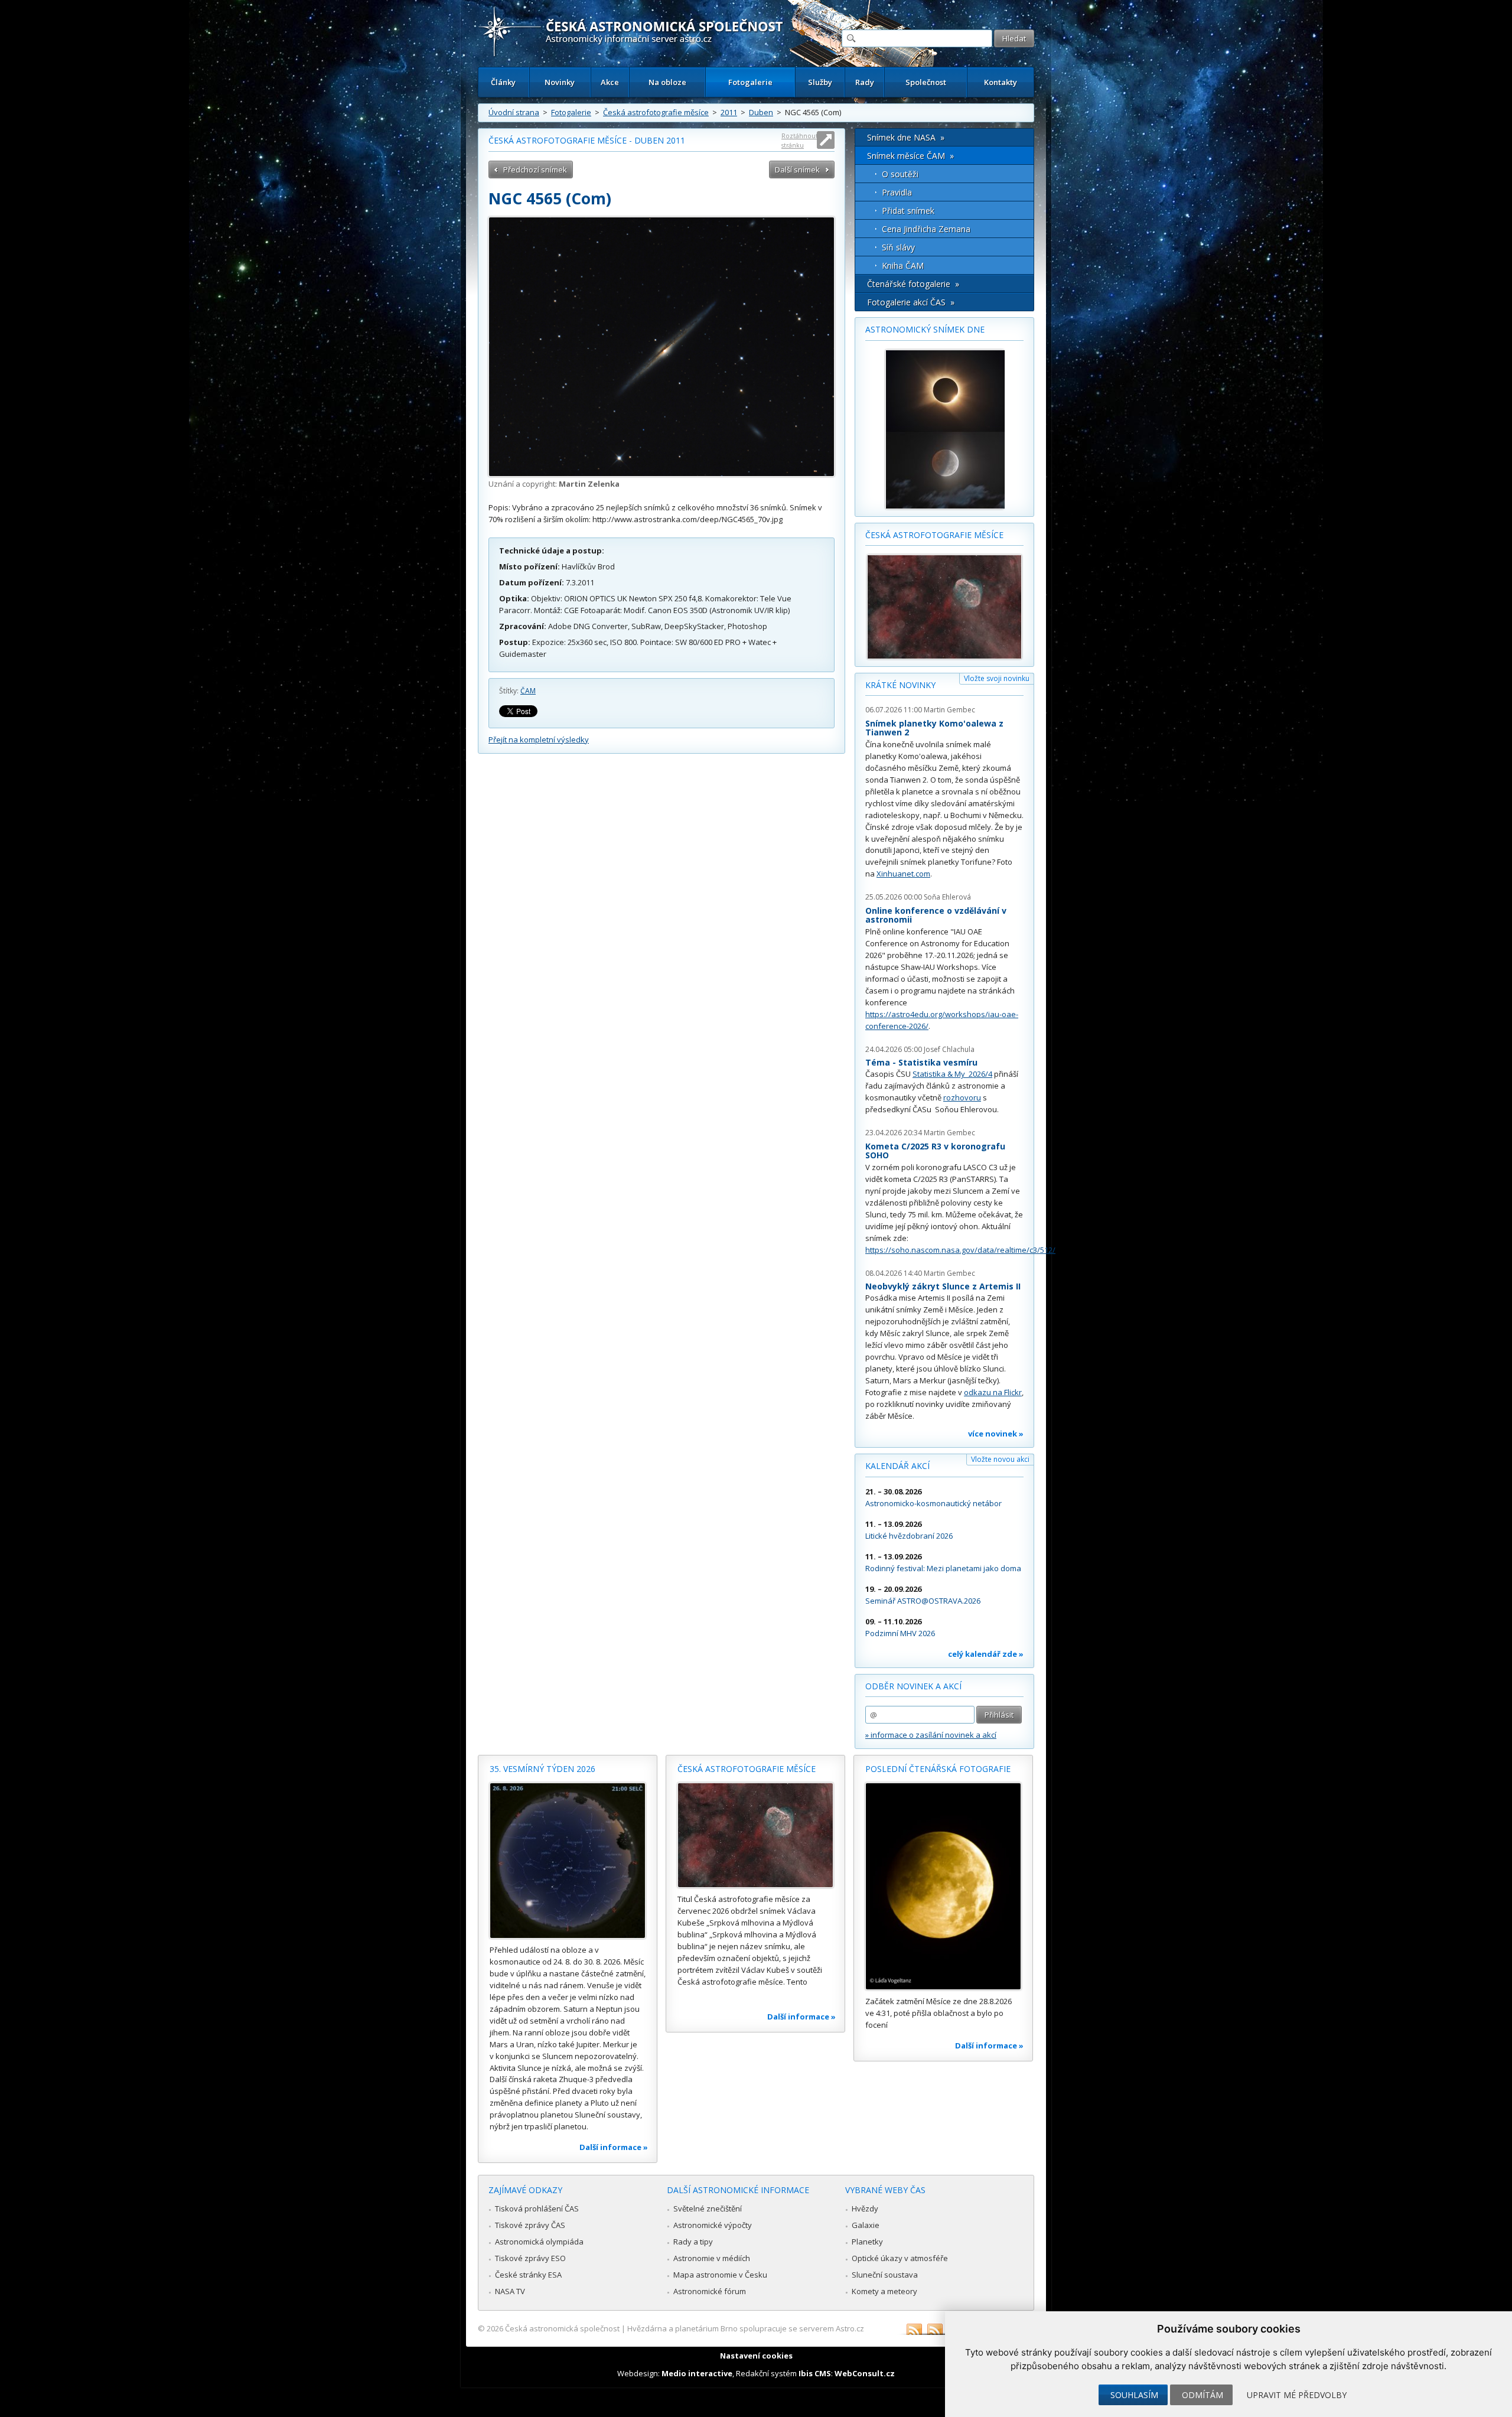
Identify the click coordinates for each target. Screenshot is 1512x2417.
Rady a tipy (693, 2242)
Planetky (867, 2242)
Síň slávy (898, 247)
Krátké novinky (900, 685)
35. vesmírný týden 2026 (542, 1769)
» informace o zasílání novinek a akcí (931, 1735)
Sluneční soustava (885, 2275)
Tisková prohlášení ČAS (537, 2208)
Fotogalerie (750, 82)
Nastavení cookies (756, 2356)
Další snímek (797, 170)
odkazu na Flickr (993, 1392)
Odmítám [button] (1203, 2395)
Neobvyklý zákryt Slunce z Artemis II (943, 1286)
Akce (610, 82)
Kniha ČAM (903, 266)
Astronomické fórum (710, 2291)
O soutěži (900, 174)
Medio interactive (697, 2373)
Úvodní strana (514, 112)
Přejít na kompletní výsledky (539, 740)
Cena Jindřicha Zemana (926, 229)
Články (503, 82)
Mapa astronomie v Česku (720, 2275)
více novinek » (996, 1434)
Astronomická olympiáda (539, 2242)
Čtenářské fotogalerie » (913, 284)
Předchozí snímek (535, 170)
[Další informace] (568, 1861)
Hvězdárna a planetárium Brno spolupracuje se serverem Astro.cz (746, 2328)
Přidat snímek (908, 211)
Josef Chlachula (949, 1049)
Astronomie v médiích (712, 2258)
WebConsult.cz (865, 2373)
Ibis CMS (815, 2373)
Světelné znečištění (708, 2208)
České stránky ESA (528, 2275)
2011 (729, 112)
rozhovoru (962, 1097)
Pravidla (897, 192)
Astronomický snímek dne (925, 329)
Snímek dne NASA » (906, 137)
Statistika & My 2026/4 (952, 1074)
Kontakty (1001, 82)
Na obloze (667, 82)
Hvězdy (865, 2208)
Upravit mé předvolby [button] (1297, 2395)
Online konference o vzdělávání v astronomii (936, 915)
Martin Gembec (949, 710)
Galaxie (866, 2225)
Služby (820, 82)
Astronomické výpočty (713, 2225)
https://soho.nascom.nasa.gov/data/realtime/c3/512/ (960, 1250)
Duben (761, 112)
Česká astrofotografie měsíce (656, 112)
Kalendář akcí (897, 1466)
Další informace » (614, 2147)
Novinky (560, 82)
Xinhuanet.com (903, 874)
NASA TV (510, 2291)
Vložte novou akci (1000, 1459)
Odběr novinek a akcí (913, 1686)
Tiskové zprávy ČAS (530, 2225)
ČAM (528, 691)
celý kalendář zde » (986, 1654)
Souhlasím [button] (1134, 2395)
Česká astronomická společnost (562, 2328)
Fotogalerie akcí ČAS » (911, 302)
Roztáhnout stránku (800, 140)
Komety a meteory (884, 2291)
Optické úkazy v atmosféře (900, 2258)
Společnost (926, 82)
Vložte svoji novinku (997, 678)
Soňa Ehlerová (947, 897)
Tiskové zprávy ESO (530, 2258)
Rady (865, 82)
